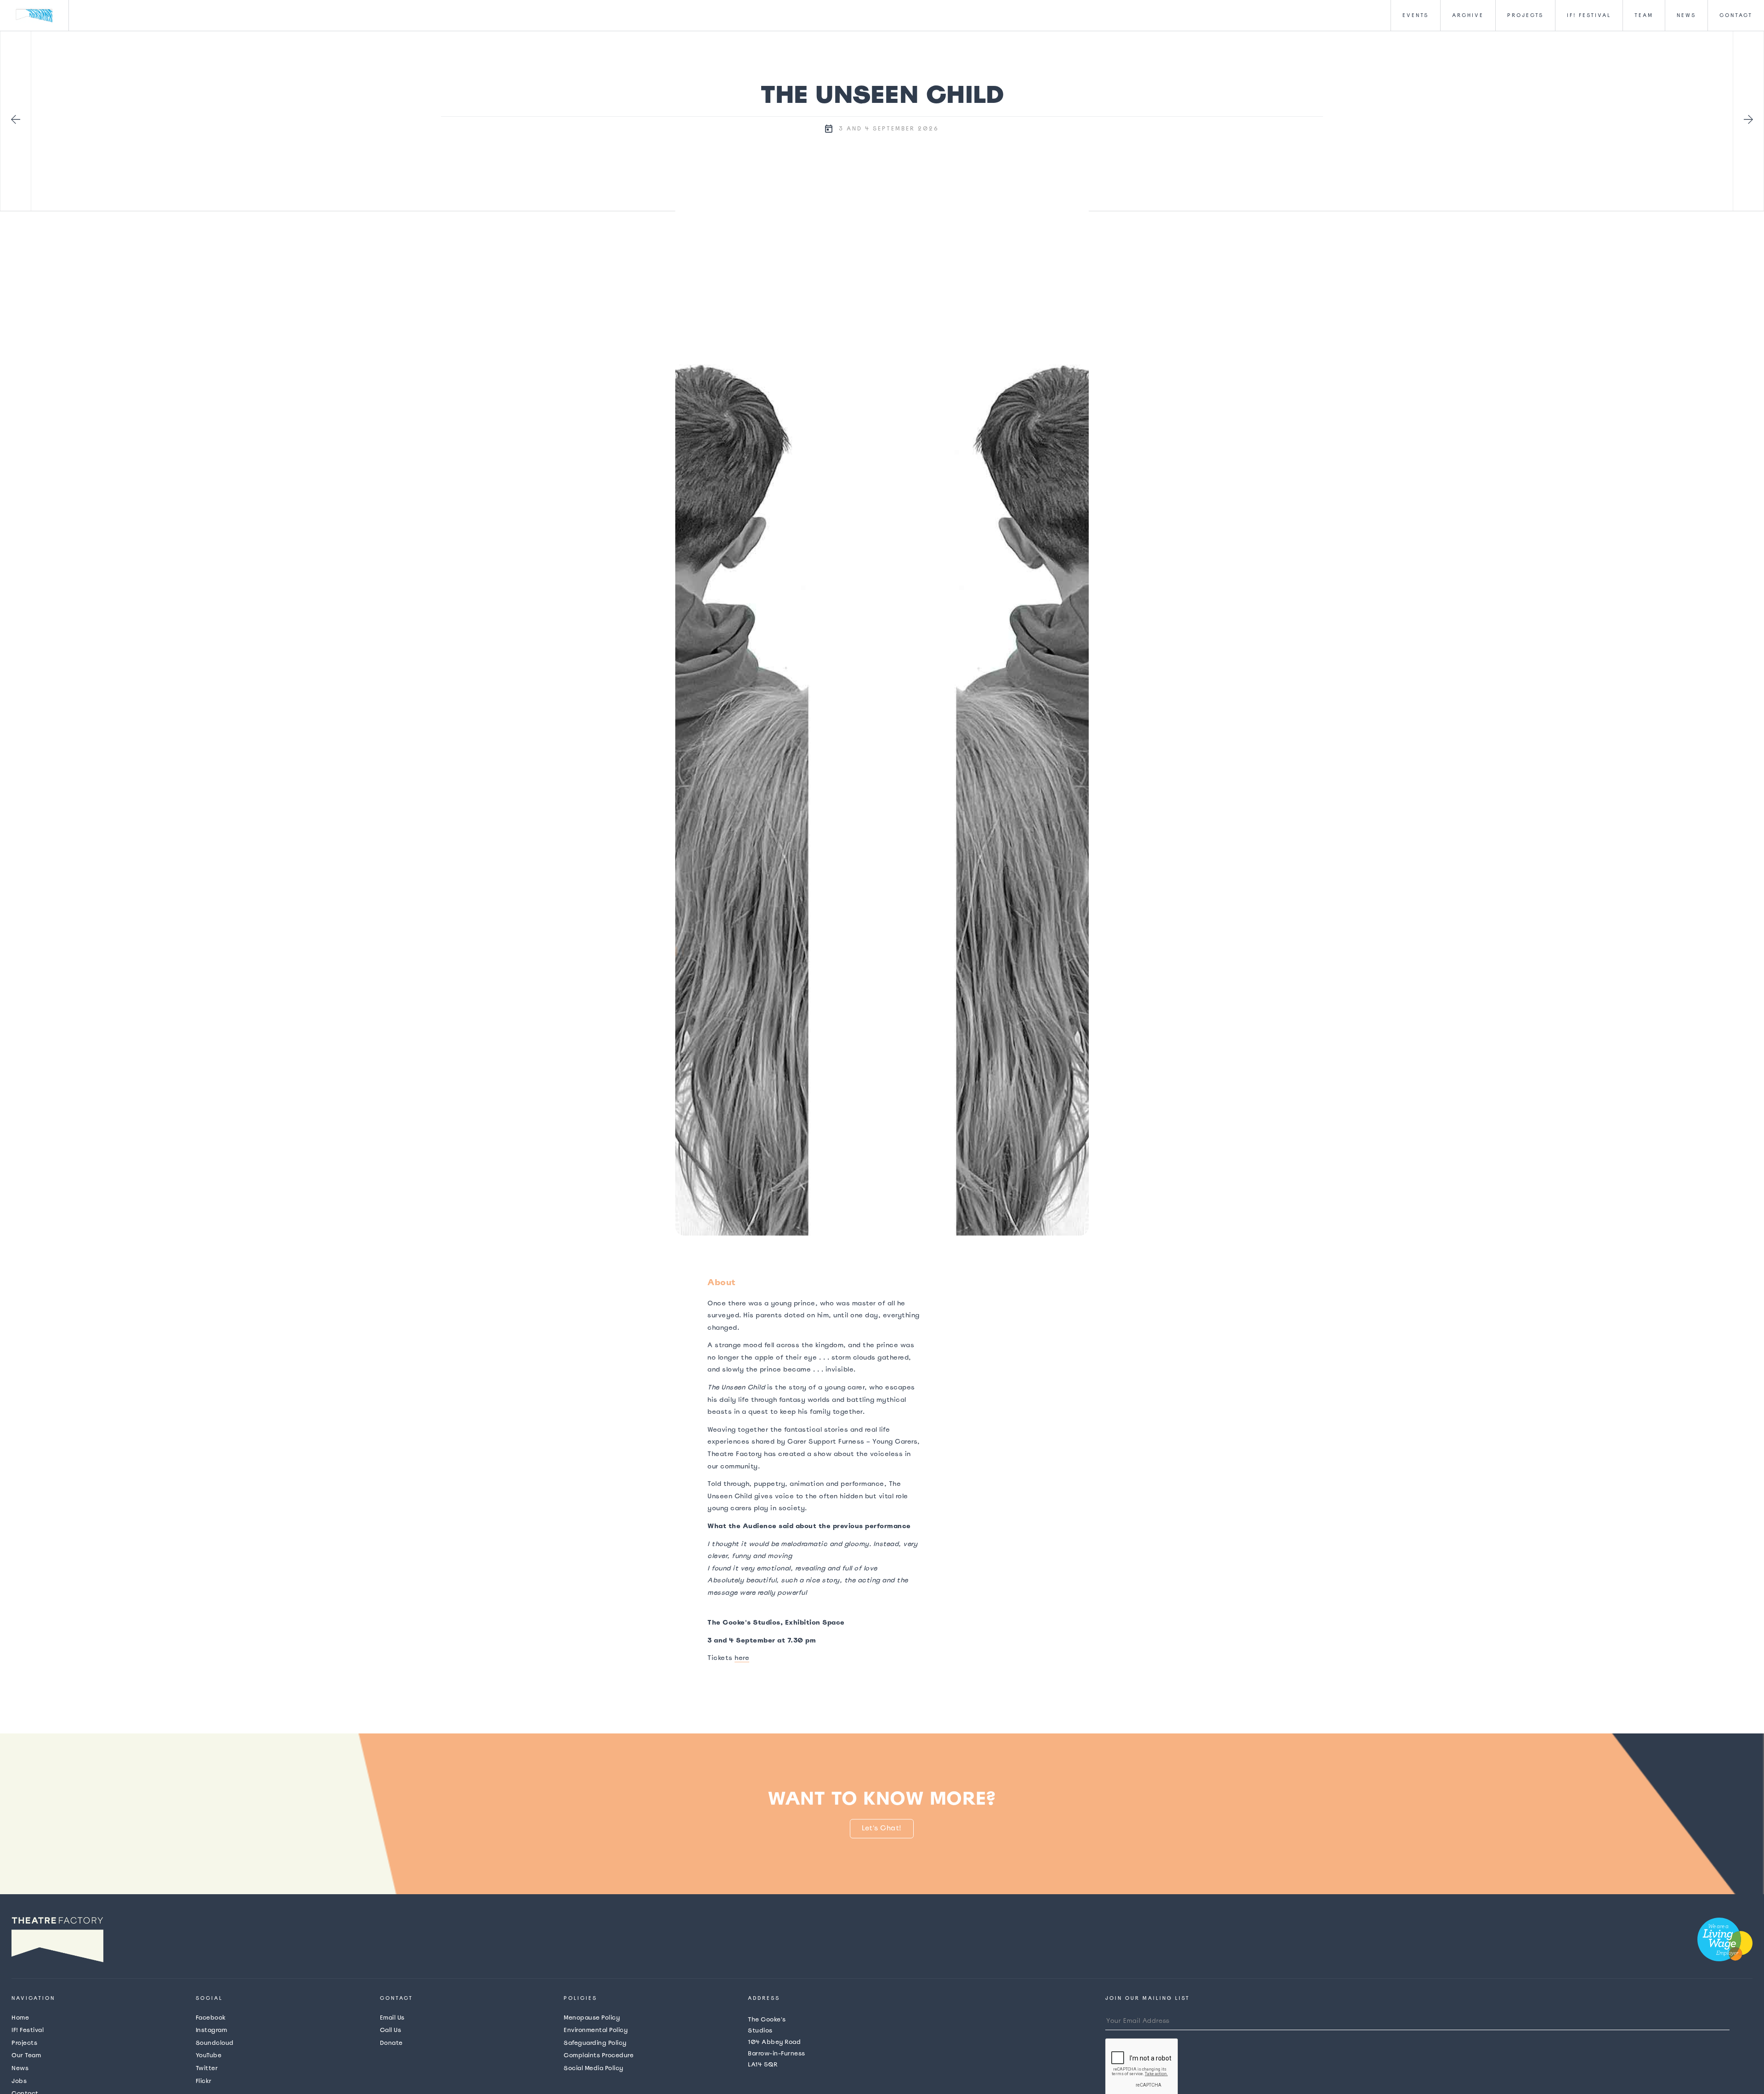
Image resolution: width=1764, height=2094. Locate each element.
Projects (1525, 15)
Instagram (212, 2030)
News (1686, 15)
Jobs (19, 2081)
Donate (391, 2043)
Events (1416, 15)
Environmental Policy (596, 2030)
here (742, 1658)
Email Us (392, 2018)
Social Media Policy (594, 2068)
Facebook (211, 2018)
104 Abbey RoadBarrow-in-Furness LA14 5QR (777, 2042)
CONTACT (1736, 15)
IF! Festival (28, 2030)
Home (20, 2018)
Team (1644, 15)
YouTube (209, 2055)
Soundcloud (215, 2043)
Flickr (204, 2081)
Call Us (391, 2030)
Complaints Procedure (599, 2055)
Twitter (207, 2068)
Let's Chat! (882, 1828)
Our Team (26, 2055)
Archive (1468, 15)
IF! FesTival (1589, 15)
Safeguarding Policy (595, 2043)
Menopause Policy (592, 2018)
